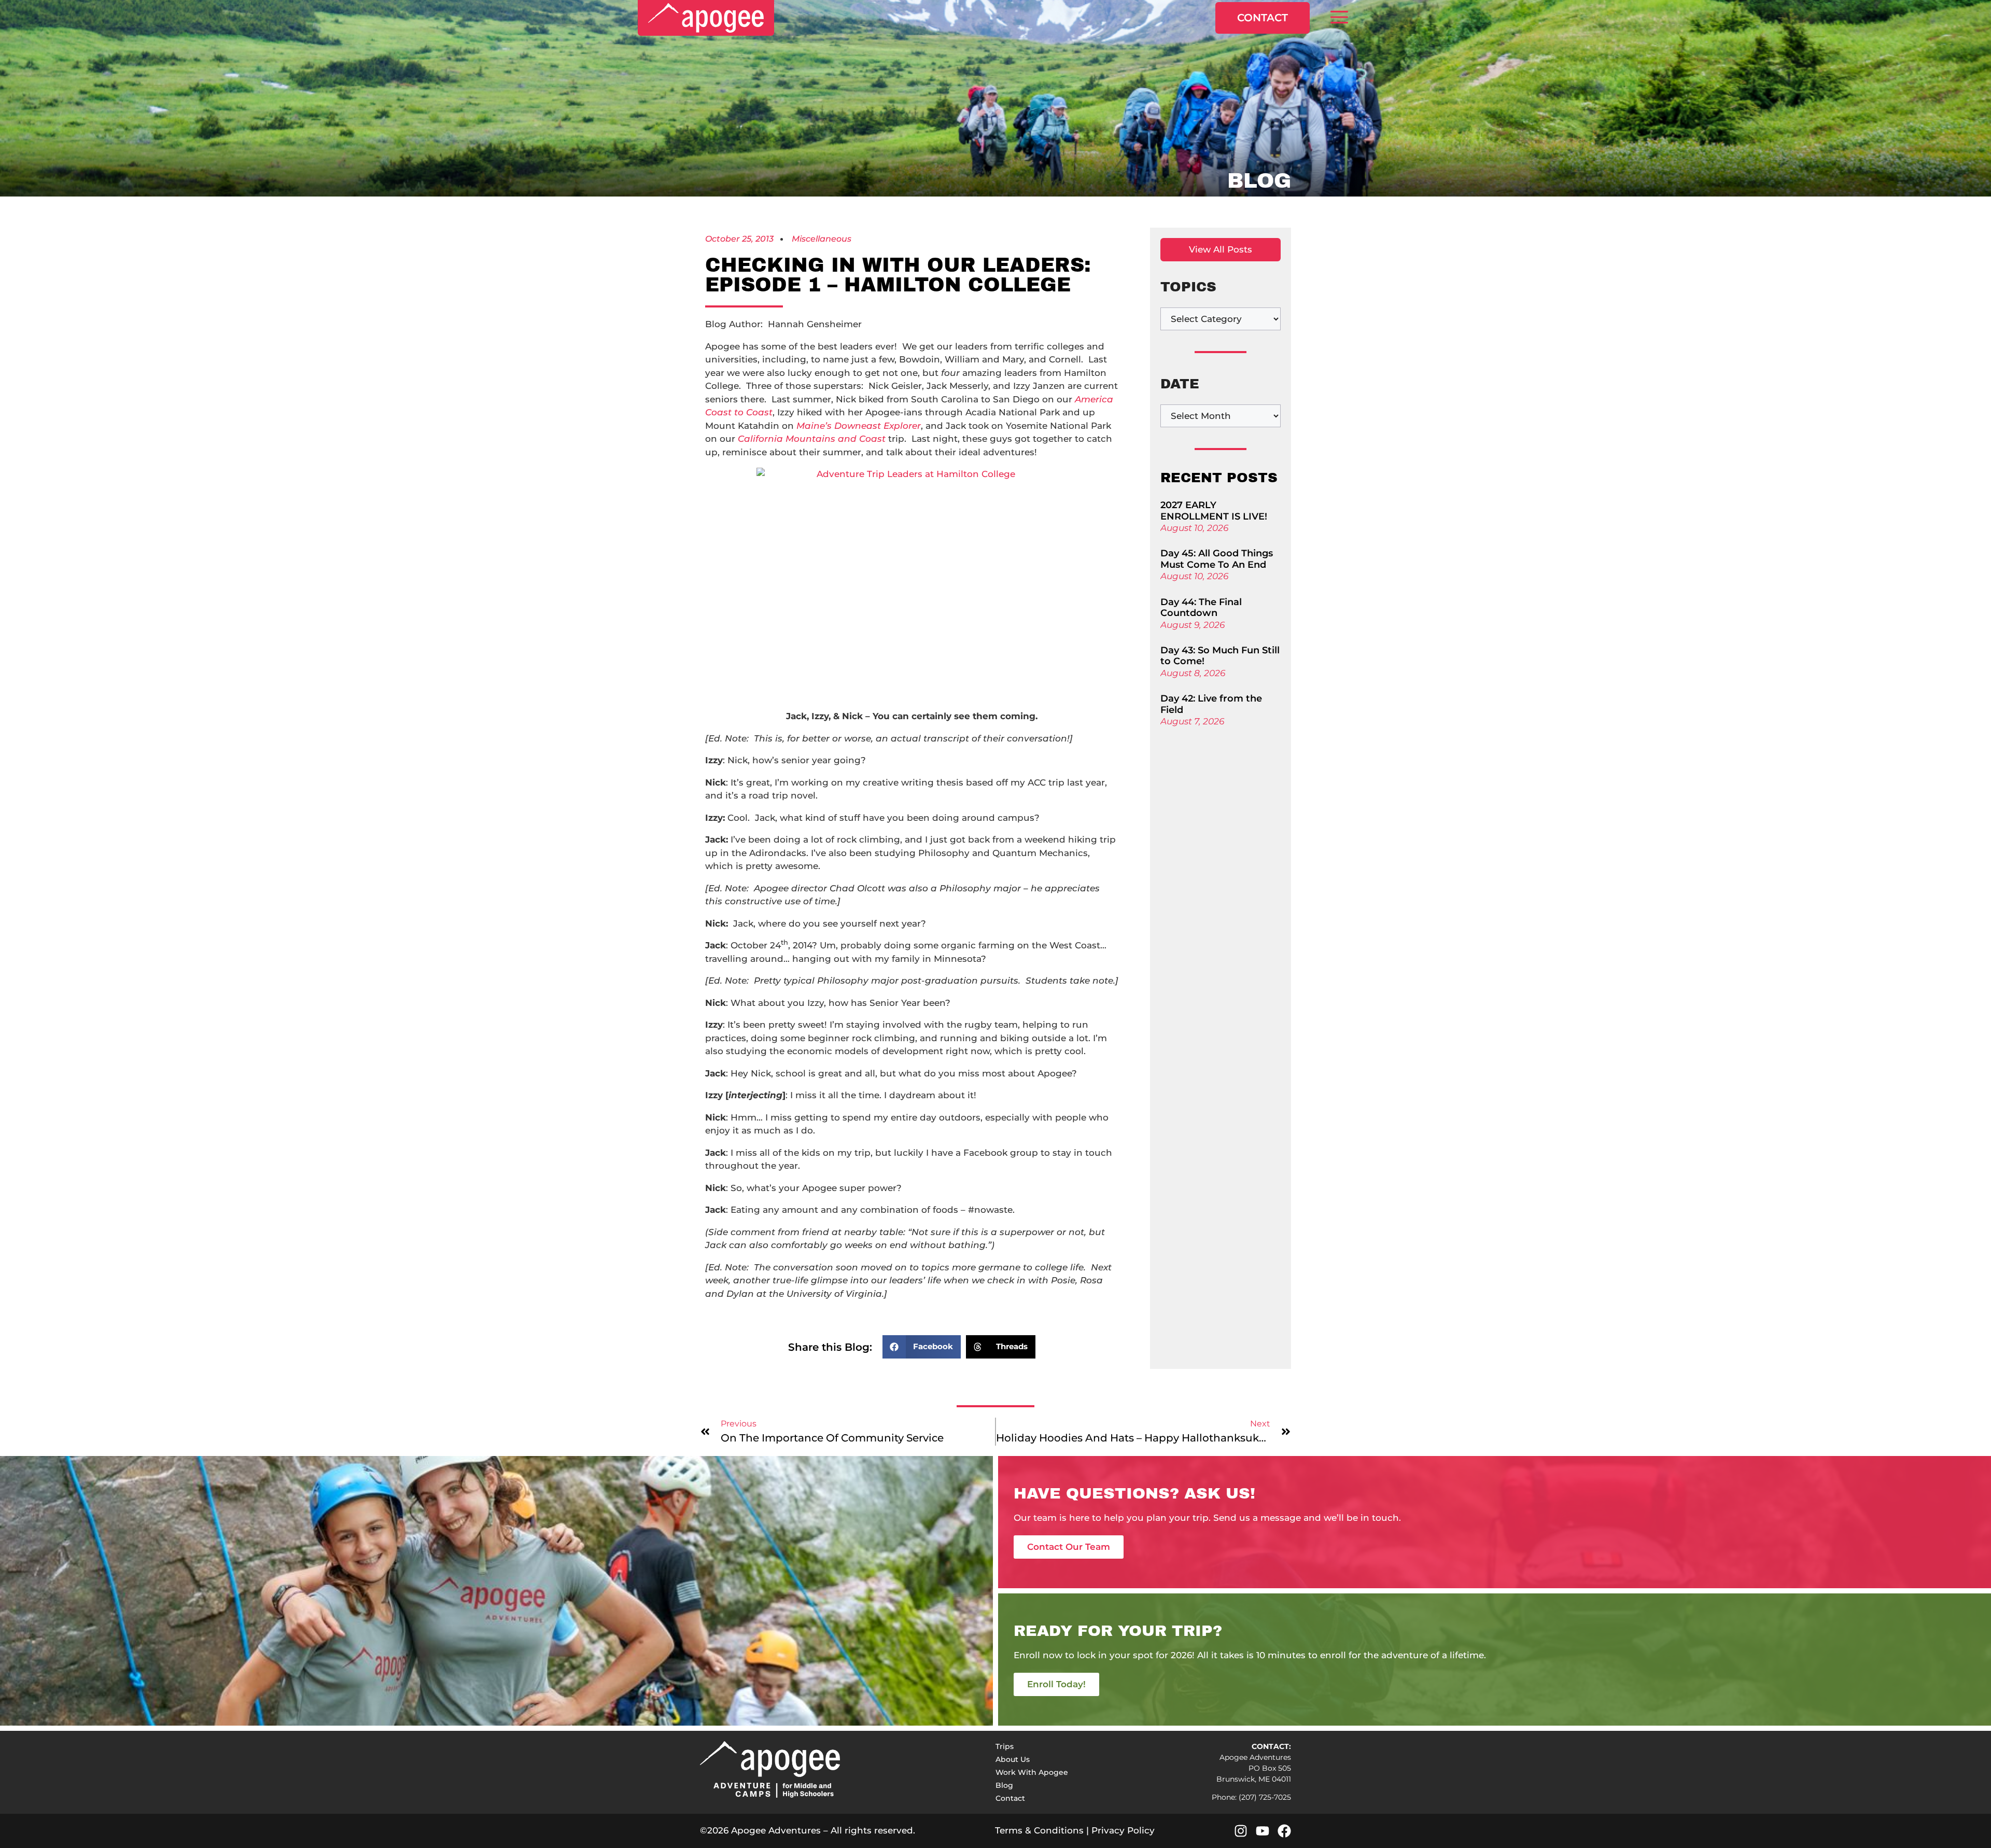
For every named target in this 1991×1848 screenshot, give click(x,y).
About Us (1013, 1759)
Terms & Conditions (1039, 1830)
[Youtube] (1263, 1831)
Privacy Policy (1123, 1830)
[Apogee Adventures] (706, 18)
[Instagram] (1241, 1831)
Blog (1004, 1785)
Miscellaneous (822, 239)
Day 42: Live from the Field (1211, 704)
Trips (1005, 1746)
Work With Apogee (1032, 1772)
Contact (1263, 18)
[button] (1339, 18)
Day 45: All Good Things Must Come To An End (1217, 559)
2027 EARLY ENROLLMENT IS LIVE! (1214, 511)
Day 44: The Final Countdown (1201, 608)
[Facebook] (1284, 1831)
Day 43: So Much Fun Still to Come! (1220, 656)
